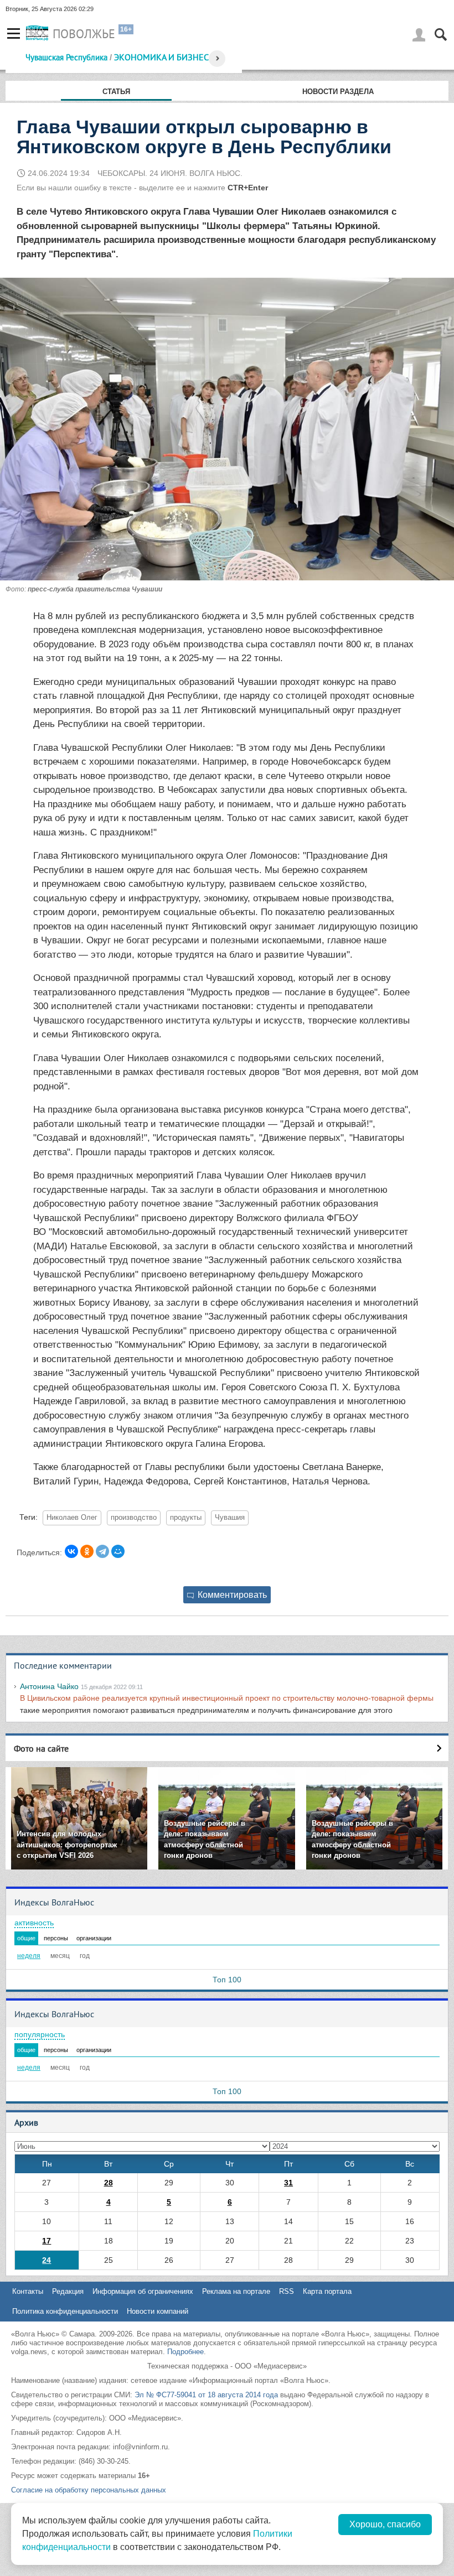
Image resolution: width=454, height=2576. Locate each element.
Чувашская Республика (66, 57)
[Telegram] (102, 1551)
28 (109, 2183)
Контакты (28, 2291)
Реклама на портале (236, 2291)
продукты (186, 1518)
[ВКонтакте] (71, 1551)
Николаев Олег (72, 1518)
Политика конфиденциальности (65, 2311)
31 (288, 2183)
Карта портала (327, 2291)
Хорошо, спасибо (385, 2524)
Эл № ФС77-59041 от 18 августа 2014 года (206, 2395)
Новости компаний (158, 2311)
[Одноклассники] (87, 1551)
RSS (287, 2291)
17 (47, 2241)
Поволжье (84, 34)
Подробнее (185, 2352)
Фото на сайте (41, 1748)
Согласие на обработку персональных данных (89, 2490)
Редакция (68, 2291)
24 (47, 2260)
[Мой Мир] (118, 1551)
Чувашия (230, 1518)
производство (134, 1518)
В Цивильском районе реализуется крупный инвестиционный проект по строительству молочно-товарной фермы (227, 1698)
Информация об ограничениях (143, 2291)
